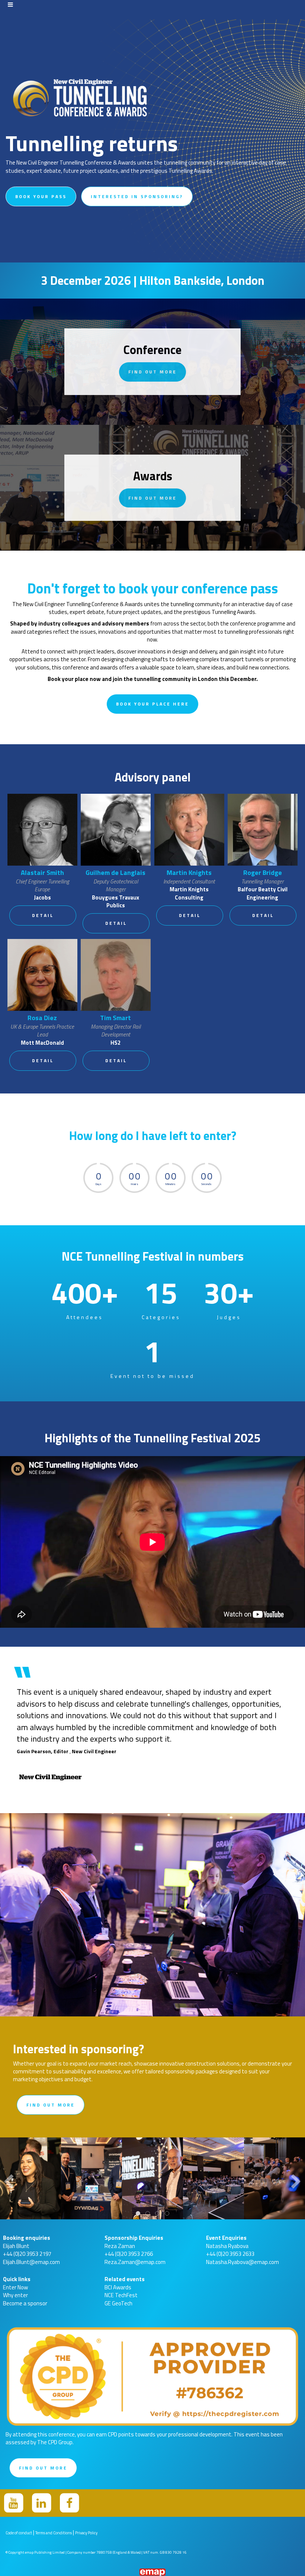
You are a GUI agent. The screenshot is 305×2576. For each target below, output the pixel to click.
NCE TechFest (121, 2295)
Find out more (152, 372)
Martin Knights (189, 873)
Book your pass (41, 196)
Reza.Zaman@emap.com (135, 2262)
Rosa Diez (42, 1018)
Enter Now (15, 2287)
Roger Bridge (263, 873)
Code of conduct (19, 2533)
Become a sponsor (25, 2303)
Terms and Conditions (54, 2533)
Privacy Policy (86, 2533)
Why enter (15, 2295)
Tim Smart (115, 1018)
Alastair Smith (42, 873)
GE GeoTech (118, 2303)
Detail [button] (43, 915)
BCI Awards (118, 2287)
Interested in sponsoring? (137, 196)
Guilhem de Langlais (115, 873)
